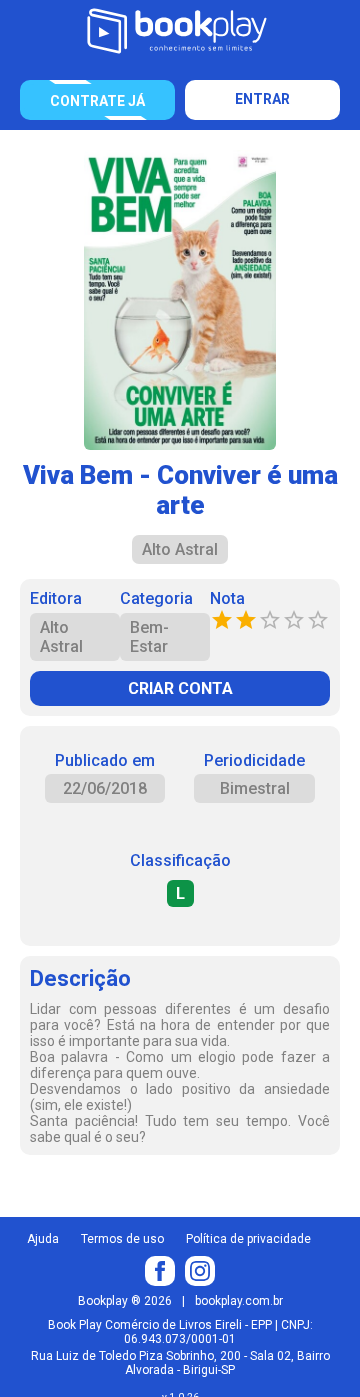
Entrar (262, 99)
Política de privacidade (248, 1239)
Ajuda (43, 1239)
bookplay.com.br (239, 1301)
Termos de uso (122, 1239)
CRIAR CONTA (180, 688)
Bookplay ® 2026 (125, 1301)
